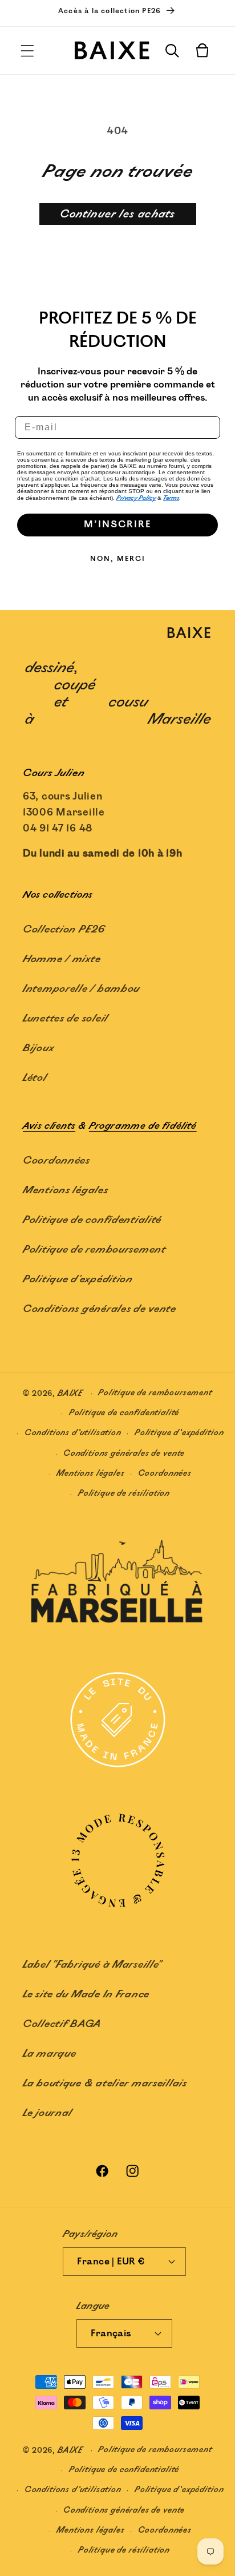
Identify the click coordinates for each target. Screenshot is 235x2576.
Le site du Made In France (86, 1994)
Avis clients (49, 1126)
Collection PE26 (64, 930)
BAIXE (70, 1393)
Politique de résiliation (124, 1493)
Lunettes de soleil (66, 1019)
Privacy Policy (136, 498)
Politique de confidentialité (92, 1220)
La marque (49, 2054)
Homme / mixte (62, 959)
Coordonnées (56, 1161)
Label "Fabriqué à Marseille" (92, 1965)
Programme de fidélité (143, 1126)
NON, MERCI (118, 559)
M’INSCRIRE (117, 525)
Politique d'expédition (78, 1279)
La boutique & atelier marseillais (105, 2084)
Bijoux (38, 1048)
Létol (35, 1078)
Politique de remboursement (94, 1250)
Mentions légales (66, 1190)
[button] (28, 51)
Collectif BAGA (62, 2024)
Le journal (48, 2113)
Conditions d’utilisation (73, 1433)
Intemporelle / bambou (81, 989)
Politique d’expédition (179, 1433)
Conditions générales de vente (100, 1309)
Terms (171, 498)
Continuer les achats (118, 214)
